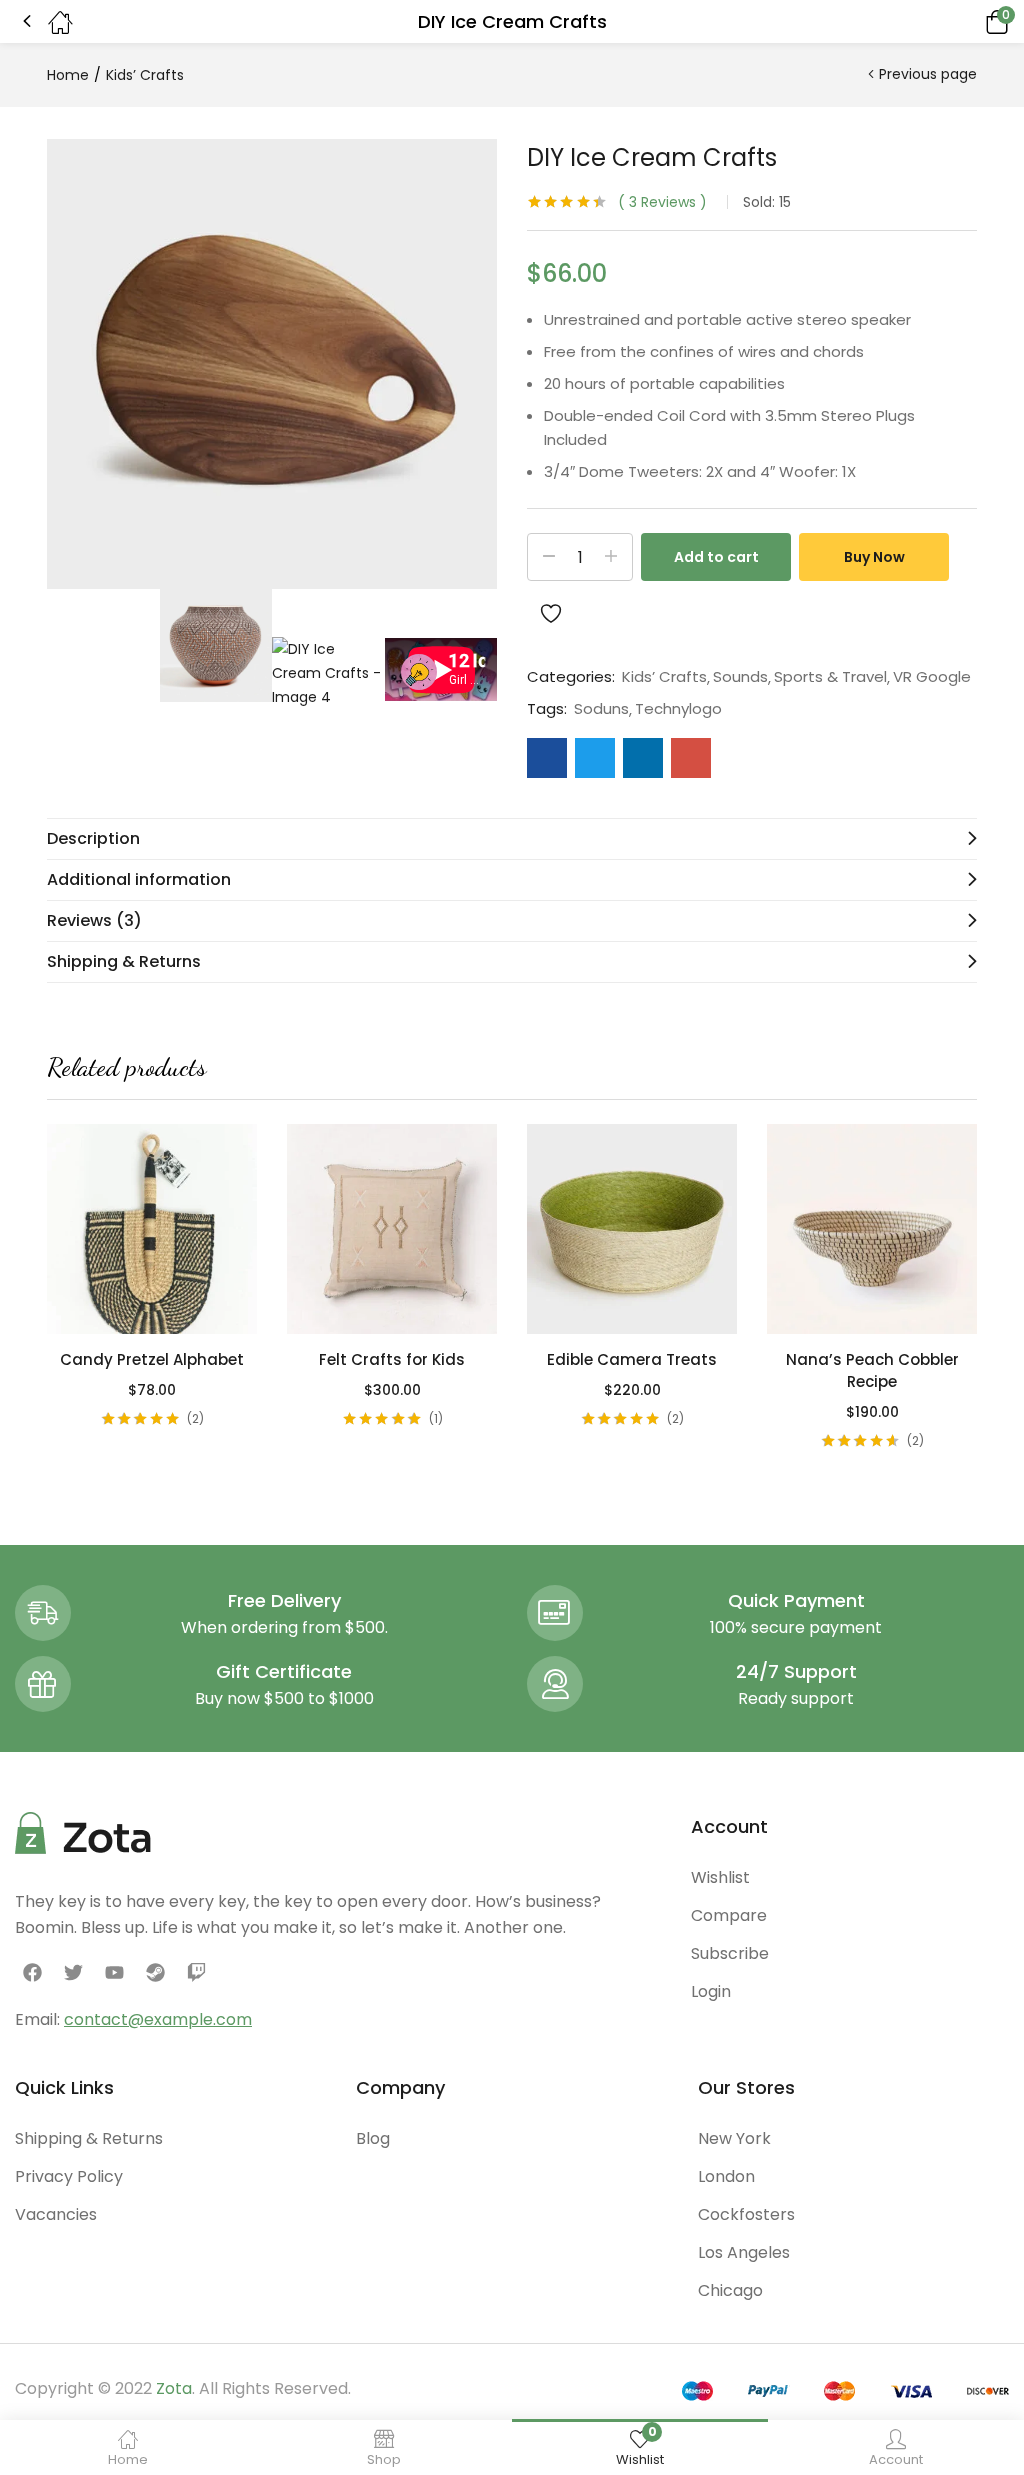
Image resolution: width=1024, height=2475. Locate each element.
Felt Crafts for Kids (392, 1359)
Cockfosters (746, 2214)
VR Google (932, 677)
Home (68, 75)
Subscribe (730, 1953)
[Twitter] (73, 1972)
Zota (174, 2388)
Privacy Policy (69, 2176)
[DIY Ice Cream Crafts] (547, 758)
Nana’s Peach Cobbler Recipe (872, 1370)
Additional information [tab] (139, 879)
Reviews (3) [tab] (94, 920)
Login (711, 1991)
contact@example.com (158, 2019)
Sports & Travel (830, 677)
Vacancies (56, 2214)
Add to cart (716, 557)
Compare (729, 1915)
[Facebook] (32, 1972)
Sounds (740, 677)
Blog (373, 2138)
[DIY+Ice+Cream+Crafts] (595, 758)
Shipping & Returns (89, 2138)
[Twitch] (197, 1972)
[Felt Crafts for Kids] (392, 1229)
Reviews (662, 202)
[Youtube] (114, 1972)
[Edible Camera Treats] (632, 1229)
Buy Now (874, 557)
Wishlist (720, 1877)
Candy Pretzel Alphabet (152, 1359)
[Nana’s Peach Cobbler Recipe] (872, 1229)
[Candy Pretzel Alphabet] (152, 1229)
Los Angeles (744, 2252)
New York (734, 2138)
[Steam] (156, 1972)
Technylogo (678, 709)
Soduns (601, 709)
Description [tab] (93, 838)
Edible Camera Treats (632, 1359)
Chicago (730, 2290)
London (726, 2176)
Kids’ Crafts (145, 75)
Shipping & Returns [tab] (124, 961)
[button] (969, 21)
